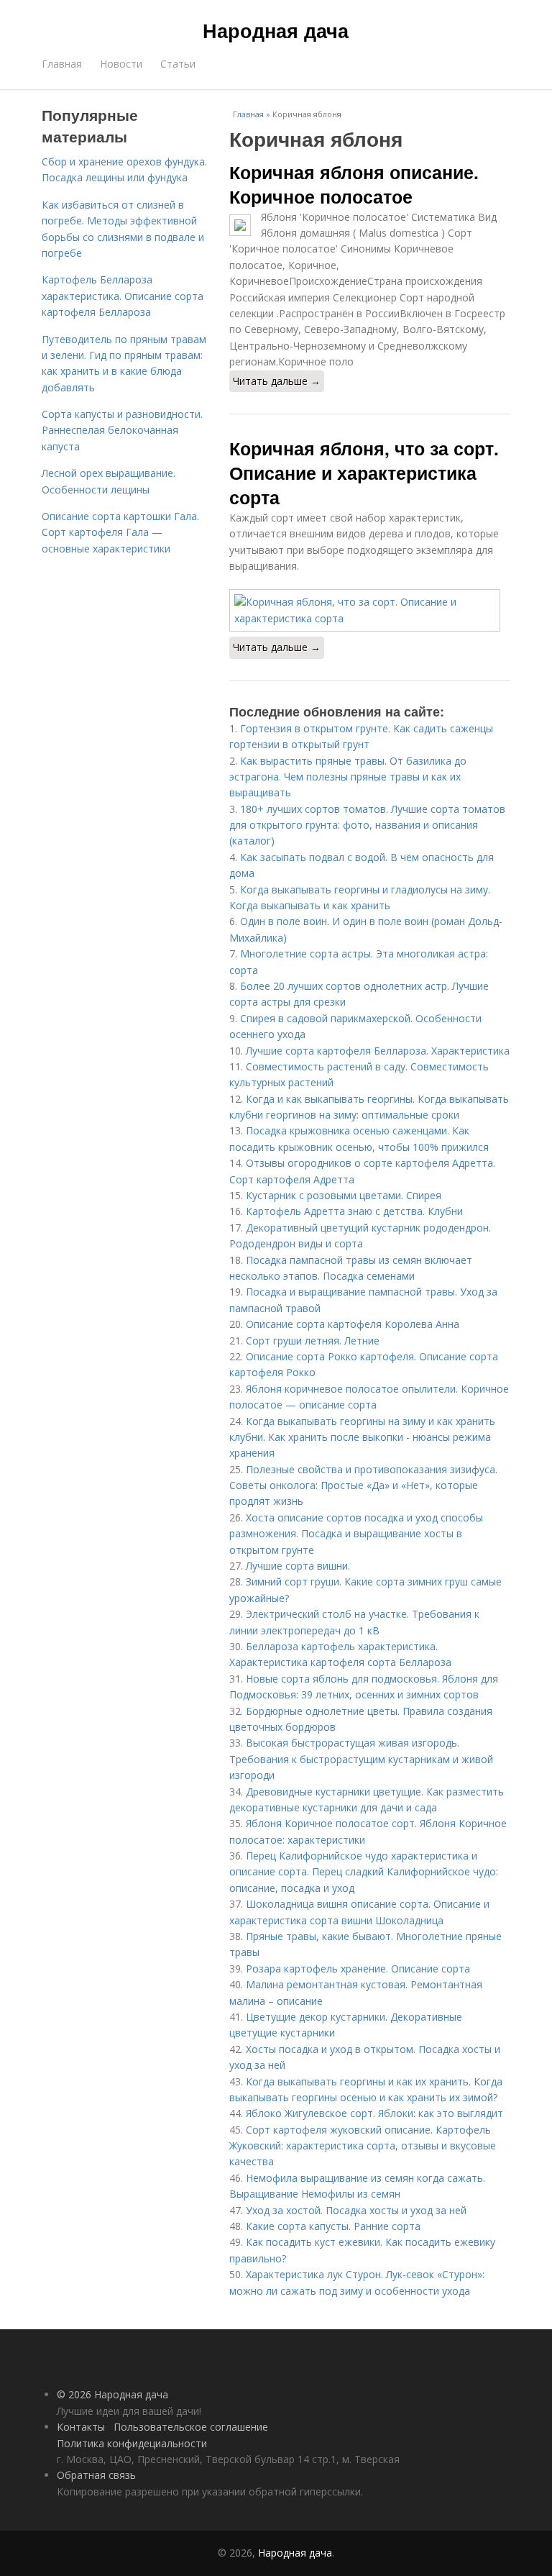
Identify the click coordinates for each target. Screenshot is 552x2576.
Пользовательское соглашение (191, 2427)
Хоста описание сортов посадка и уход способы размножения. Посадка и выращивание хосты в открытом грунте (356, 1534)
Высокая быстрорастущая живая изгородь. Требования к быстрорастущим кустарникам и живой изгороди (361, 1759)
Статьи (178, 64)
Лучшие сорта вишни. (298, 1566)
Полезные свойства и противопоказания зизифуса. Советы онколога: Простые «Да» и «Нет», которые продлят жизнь (363, 1485)
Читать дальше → (277, 381)
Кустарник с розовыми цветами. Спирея (344, 1195)
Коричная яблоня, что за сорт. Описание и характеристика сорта (364, 473)
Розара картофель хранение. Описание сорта (358, 1969)
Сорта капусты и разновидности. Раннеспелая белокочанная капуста (122, 430)
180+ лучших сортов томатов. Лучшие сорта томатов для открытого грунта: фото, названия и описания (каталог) (367, 825)
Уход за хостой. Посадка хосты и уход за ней (356, 2210)
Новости (121, 64)
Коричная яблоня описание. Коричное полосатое (354, 184)
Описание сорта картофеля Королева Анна (353, 1324)
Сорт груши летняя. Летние (313, 1341)
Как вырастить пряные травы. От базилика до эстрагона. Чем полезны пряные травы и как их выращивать (348, 777)
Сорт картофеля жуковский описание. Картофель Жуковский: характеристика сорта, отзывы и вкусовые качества (363, 2146)
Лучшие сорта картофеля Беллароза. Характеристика (378, 1051)
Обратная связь (96, 2475)
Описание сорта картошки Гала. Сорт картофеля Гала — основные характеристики (120, 532)
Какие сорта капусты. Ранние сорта (333, 2226)
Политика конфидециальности (132, 2443)
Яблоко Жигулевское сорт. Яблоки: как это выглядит (374, 2113)
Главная (62, 64)
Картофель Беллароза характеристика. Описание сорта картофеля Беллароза (123, 296)
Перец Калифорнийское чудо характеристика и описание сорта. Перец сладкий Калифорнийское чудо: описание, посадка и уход (364, 1872)
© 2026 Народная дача (112, 2394)
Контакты (81, 2427)
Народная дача (276, 30)
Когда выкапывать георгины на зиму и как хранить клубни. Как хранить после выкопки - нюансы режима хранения (362, 1437)
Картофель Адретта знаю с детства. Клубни (354, 1211)
